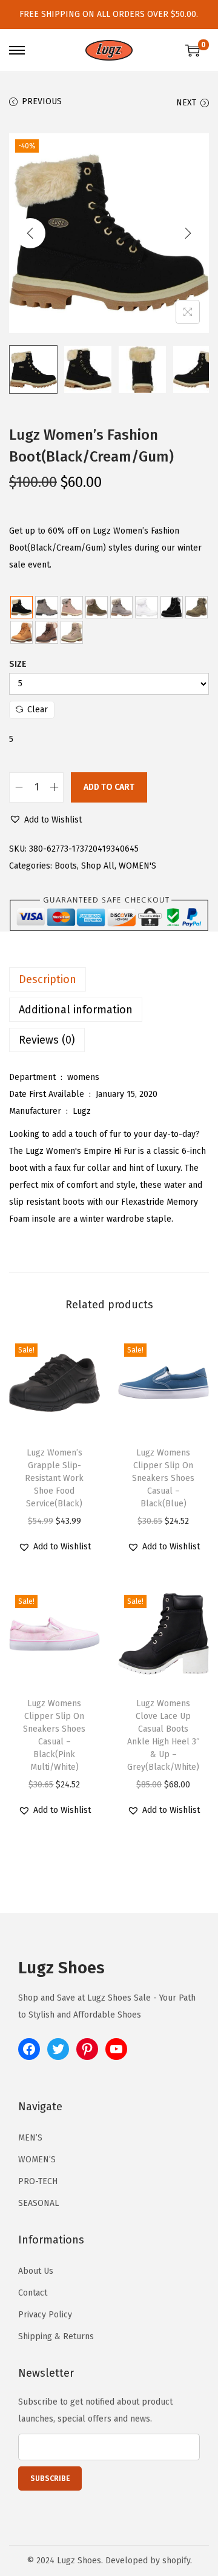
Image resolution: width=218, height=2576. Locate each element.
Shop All (98, 866)
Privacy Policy (45, 2315)
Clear (38, 710)
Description (48, 979)
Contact (33, 2293)
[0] (193, 50)
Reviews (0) (47, 1040)
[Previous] (30, 233)
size (18, 664)
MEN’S (30, 2138)
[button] (45, 820)
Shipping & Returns (56, 2336)
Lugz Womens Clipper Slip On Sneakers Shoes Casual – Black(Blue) (163, 1478)
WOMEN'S (137, 866)
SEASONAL (38, 2203)
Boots (66, 866)
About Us (36, 2271)
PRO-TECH (38, 2181)
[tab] (109, 979)
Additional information (76, 1010)
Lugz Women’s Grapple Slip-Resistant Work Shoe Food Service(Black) (54, 1478)
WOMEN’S (37, 2160)
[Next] (188, 233)
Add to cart (109, 787)
